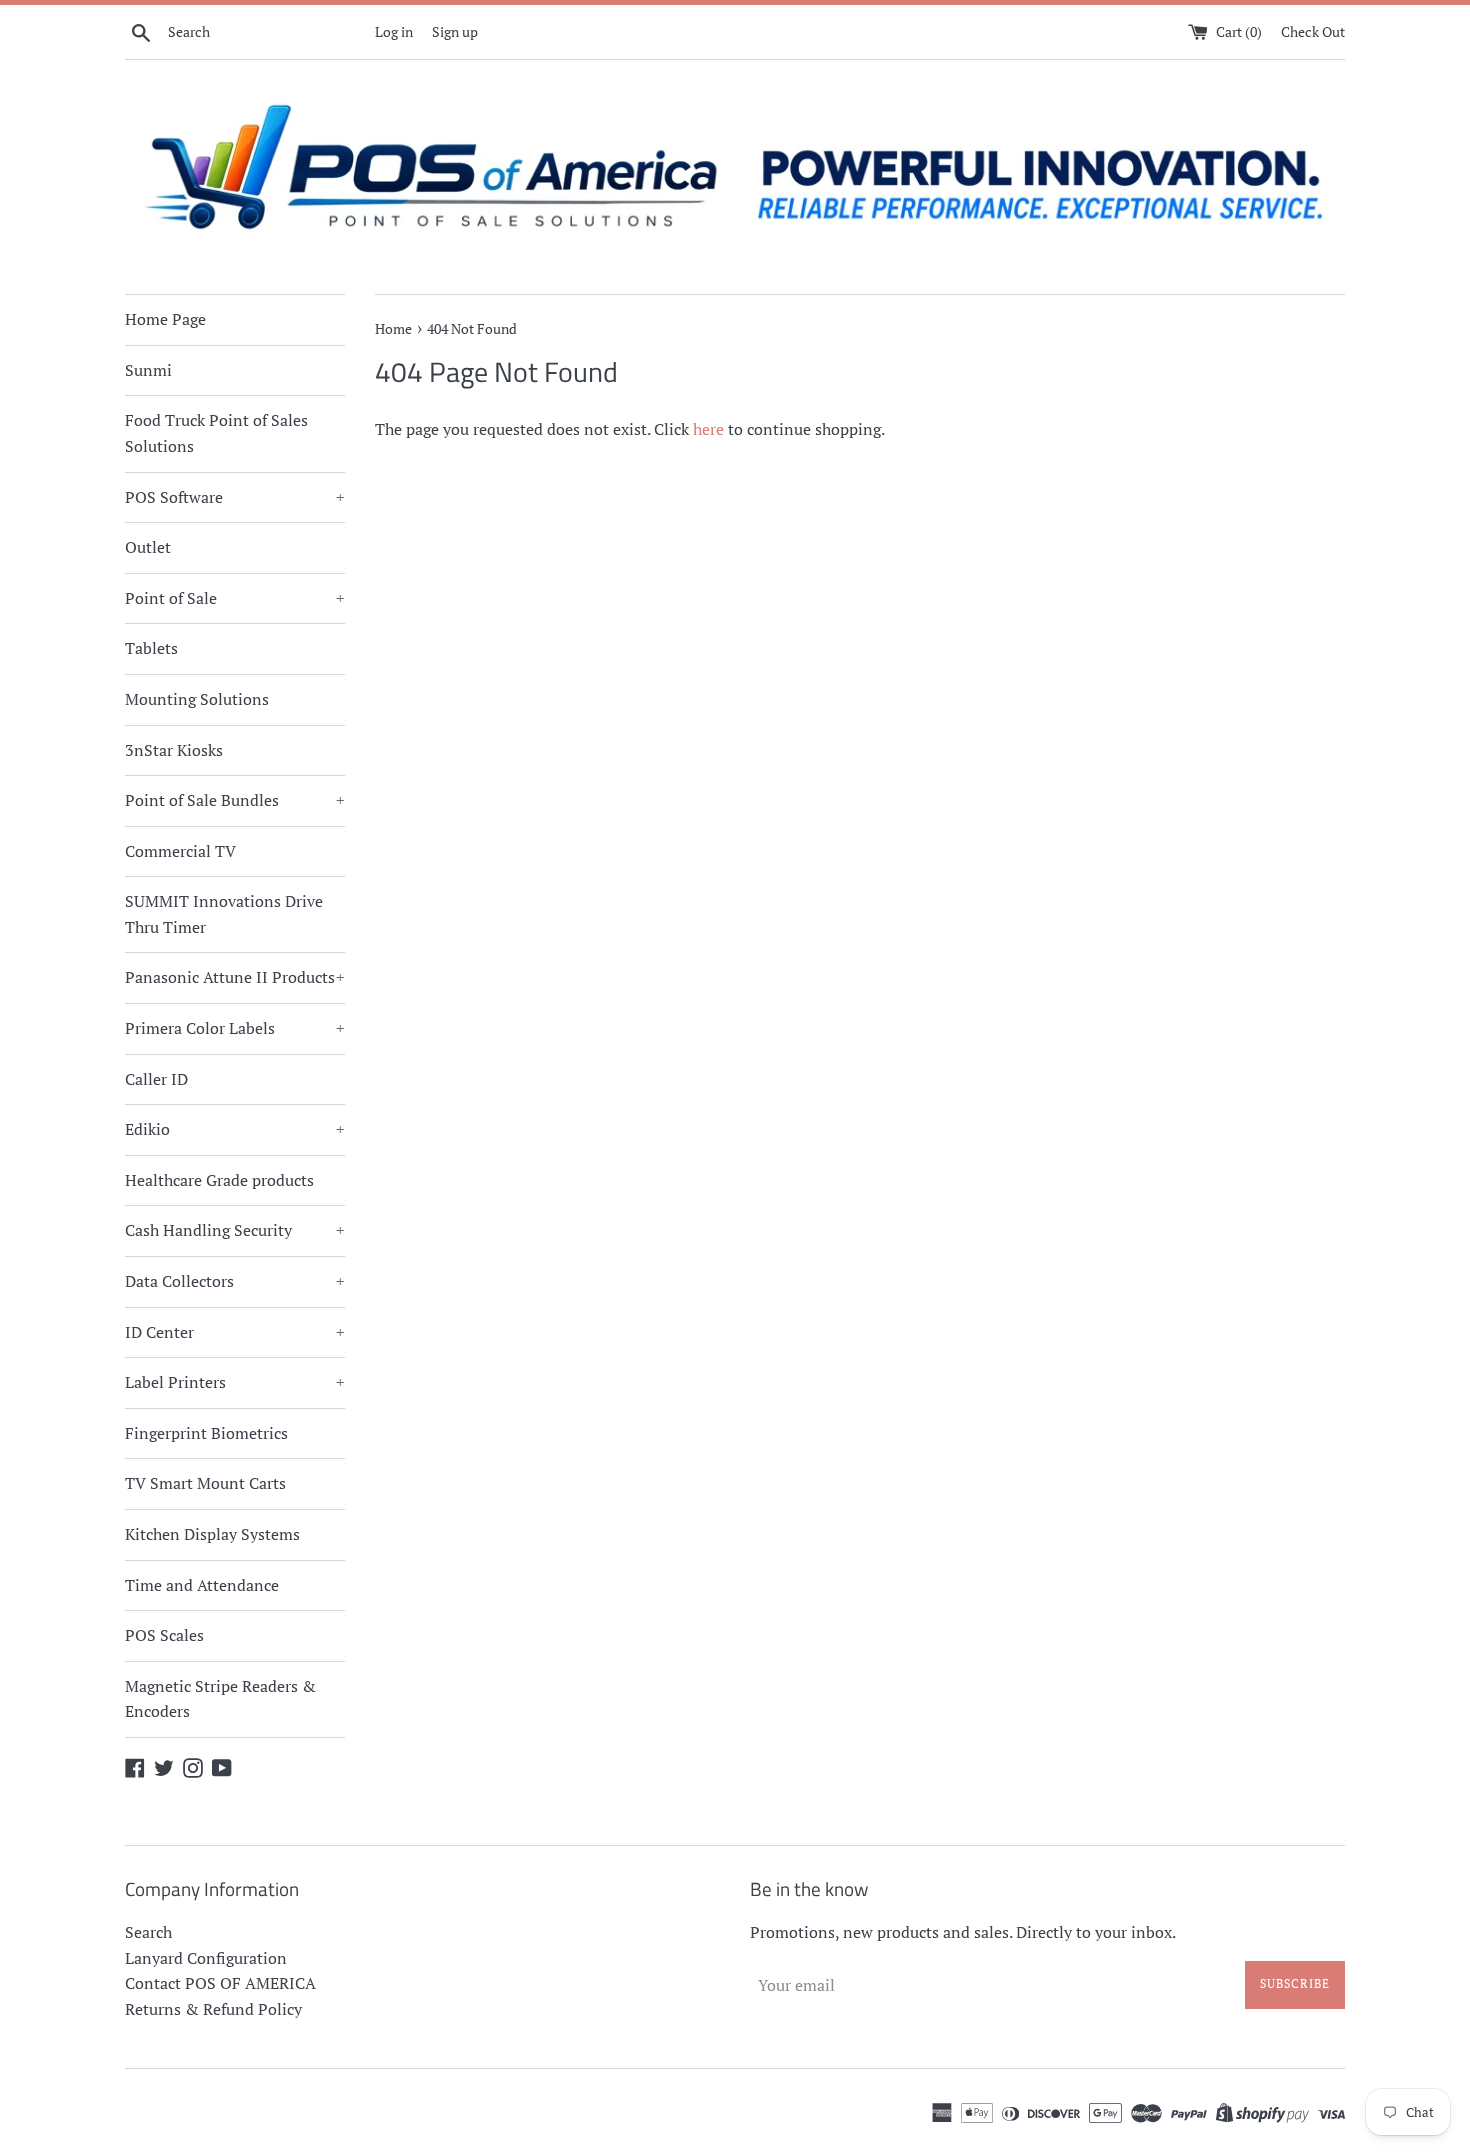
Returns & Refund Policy (213, 2009)
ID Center (235, 1332)
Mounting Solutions (197, 699)
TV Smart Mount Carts (205, 1483)
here (708, 429)
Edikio (235, 1129)
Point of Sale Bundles (235, 800)
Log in (394, 31)
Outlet (148, 547)
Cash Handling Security (235, 1230)
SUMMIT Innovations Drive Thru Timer (224, 914)
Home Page (165, 319)
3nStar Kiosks (174, 750)
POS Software (235, 497)
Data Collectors (235, 1281)
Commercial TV (180, 851)
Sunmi (148, 370)
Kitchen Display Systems (212, 1534)
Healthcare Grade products (219, 1180)
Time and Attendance (202, 1585)
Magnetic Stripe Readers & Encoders (220, 1699)
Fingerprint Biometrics (206, 1433)
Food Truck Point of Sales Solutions (216, 433)
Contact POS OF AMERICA (220, 1983)
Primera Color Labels (235, 1028)
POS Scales (164, 1635)
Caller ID (156, 1079)
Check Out (1313, 31)
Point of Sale (235, 598)
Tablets (151, 648)
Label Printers (235, 1382)
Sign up (455, 31)
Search (148, 1932)
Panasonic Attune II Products (235, 977)
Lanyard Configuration (206, 1958)
